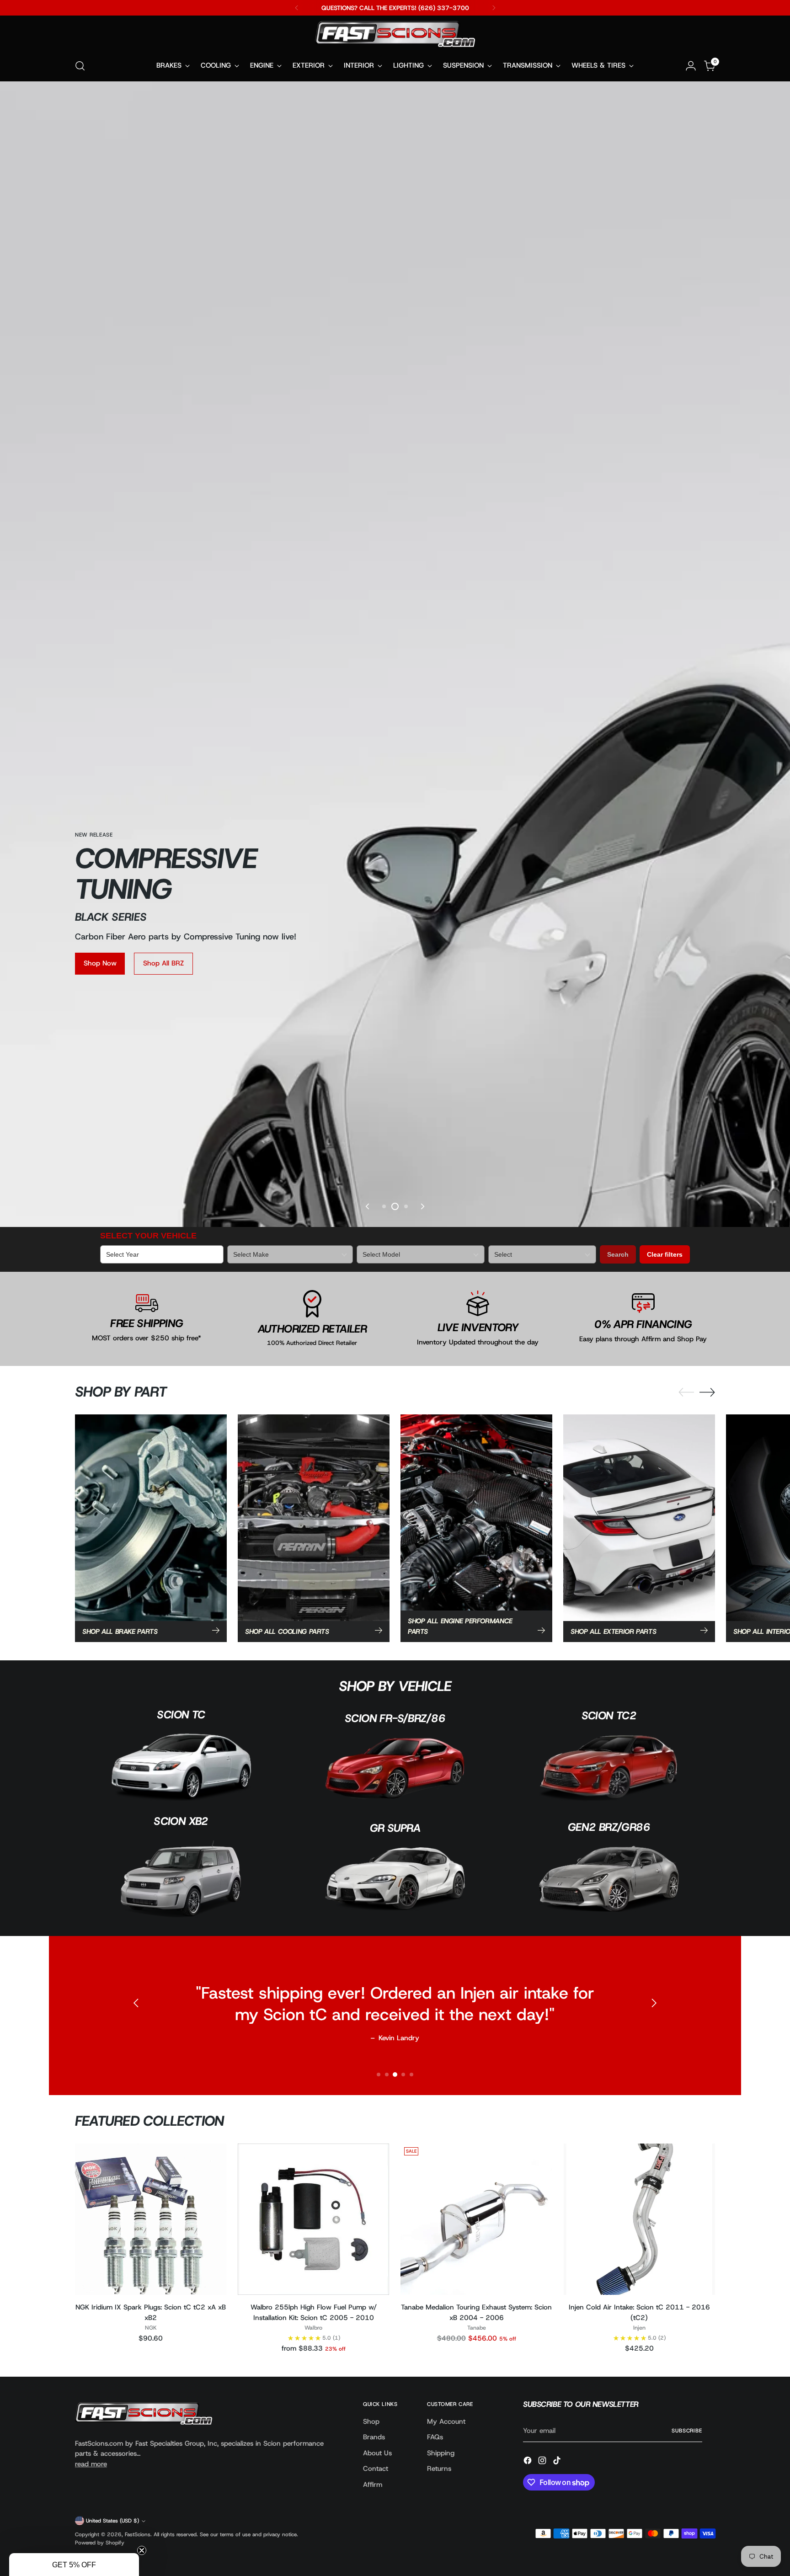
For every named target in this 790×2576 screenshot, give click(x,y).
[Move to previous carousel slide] (368, 1735)
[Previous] (297, 8)
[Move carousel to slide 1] (384, 1735)
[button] (74, 2565)
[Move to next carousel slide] (422, 1735)
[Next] (494, 8)
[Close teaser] (142, 2550)
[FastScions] (395, 36)
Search (618, 1783)
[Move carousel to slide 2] (395, 1735)
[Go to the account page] (691, 66)
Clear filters (665, 1783)
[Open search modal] (80, 66)
